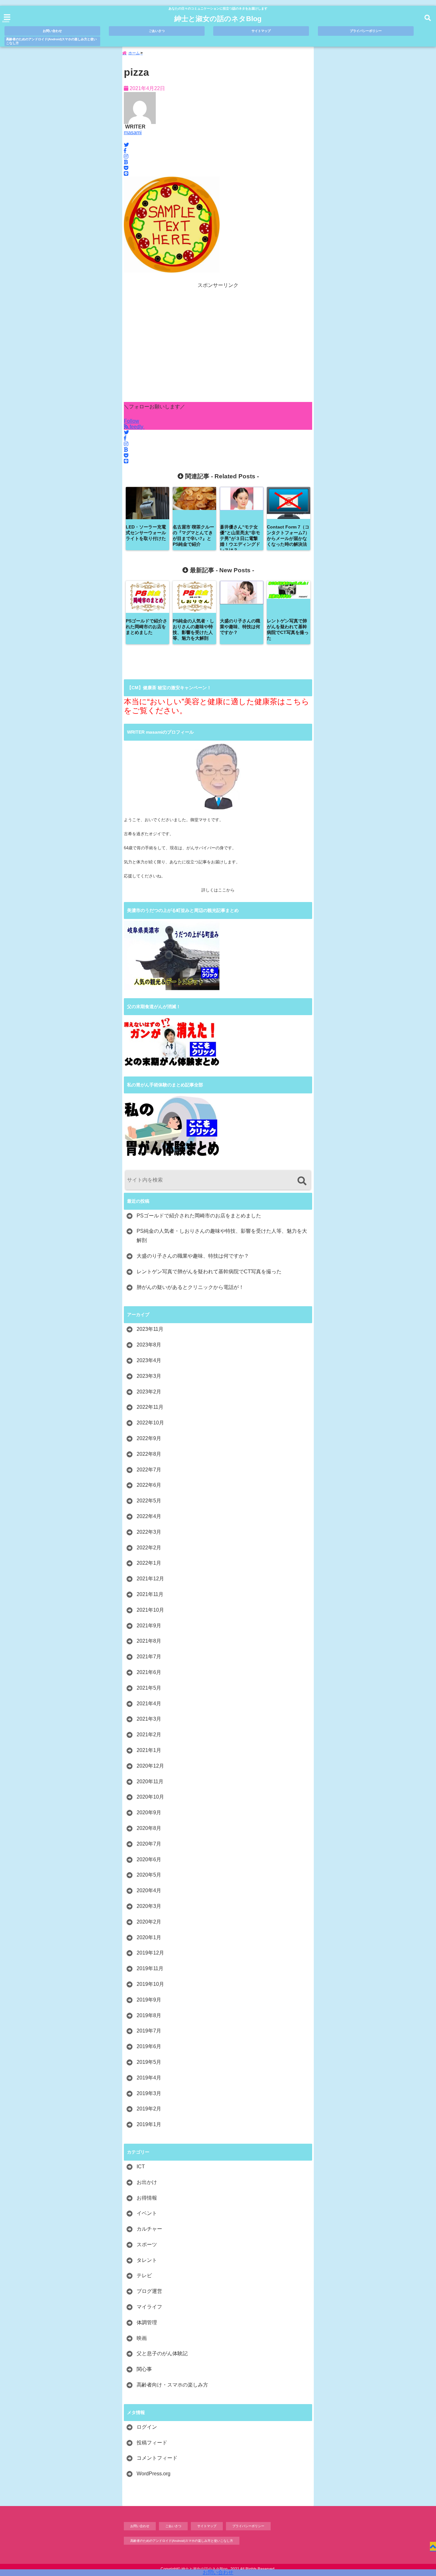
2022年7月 (149, 1470)
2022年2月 (149, 1548)
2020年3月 (149, 1906)
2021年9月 (149, 1626)
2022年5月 (149, 1501)
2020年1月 (149, 1937)
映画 (142, 2338)
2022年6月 (149, 1485)
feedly (136, 427)
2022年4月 (149, 1516)
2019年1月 (149, 2124)
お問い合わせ (218, 2572)
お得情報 (147, 2198)
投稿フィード (152, 2443)
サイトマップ (261, 31)
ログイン (147, 2427)
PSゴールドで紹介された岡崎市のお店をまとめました (199, 1216)
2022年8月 (149, 1454)
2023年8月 (149, 1345)
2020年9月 (149, 1812)
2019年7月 (149, 2031)
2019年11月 (150, 1968)
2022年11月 (150, 1407)
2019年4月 (149, 2078)
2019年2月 (149, 2109)
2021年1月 (149, 1750)
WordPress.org (154, 2474)
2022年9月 (149, 1438)
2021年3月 (149, 1719)
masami (133, 132)
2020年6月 (149, 1859)
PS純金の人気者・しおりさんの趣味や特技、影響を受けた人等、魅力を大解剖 (222, 1236)
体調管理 (147, 2322)
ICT (141, 2167)
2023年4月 (149, 1360)
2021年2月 (149, 1735)
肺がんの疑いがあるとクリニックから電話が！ (190, 1287)
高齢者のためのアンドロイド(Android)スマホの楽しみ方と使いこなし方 (51, 41)
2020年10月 (150, 1797)
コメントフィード (157, 2458)
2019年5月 (149, 2062)
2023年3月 (149, 1376)
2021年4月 (149, 1704)
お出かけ (147, 2182)
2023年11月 (150, 1329)
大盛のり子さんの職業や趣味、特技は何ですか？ (193, 1256)
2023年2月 (149, 1392)
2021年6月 (149, 1672)
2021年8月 (149, 1641)
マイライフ (149, 2307)
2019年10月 (150, 1984)
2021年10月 (150, 1610)
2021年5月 (149, 1688)
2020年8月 (149, 1828)
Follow (132, 421)
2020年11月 (150, 1782)
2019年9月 (149, 2000)
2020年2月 (149, 1922)
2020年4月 (149, 1890)
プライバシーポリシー (366, 31)
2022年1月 (149, 1563)
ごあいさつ (157, 31)
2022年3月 (149, 1532)
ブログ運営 (149, 2291)
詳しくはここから (218, 890)
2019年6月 (149, 2046)
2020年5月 (149, 1875)
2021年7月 (149, 1657)
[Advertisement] (218, 345)
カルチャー (149, 2229)
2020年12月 (150, 1766)
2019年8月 (149, 2015)
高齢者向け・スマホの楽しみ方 (172, 2385)
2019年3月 (149, 2093)
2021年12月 (150, 1579)
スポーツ (147, 2244)
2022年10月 (150, 1423)
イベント (147, 2213)
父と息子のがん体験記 (162, 2353)
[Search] (302, 1181)
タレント (147, 2260)
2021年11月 (150, 1594)
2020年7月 (149, 1844)
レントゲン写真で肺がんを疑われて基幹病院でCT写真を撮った (209, 1272)
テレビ (144, 2275)
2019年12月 (150, 1953)
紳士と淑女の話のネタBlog (218, 19)
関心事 (144, 2369)
